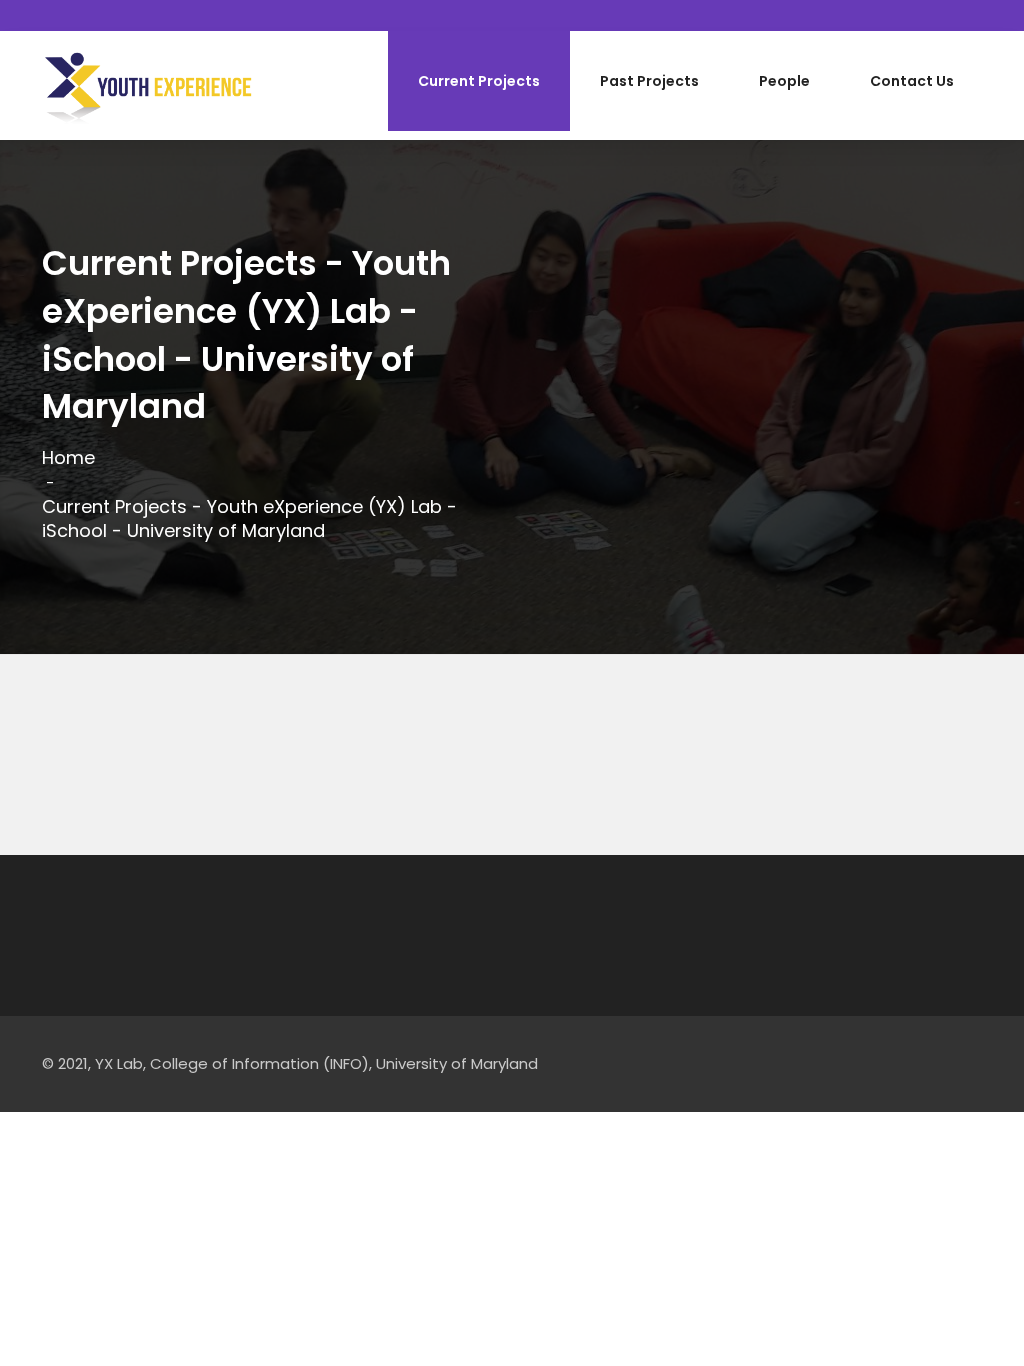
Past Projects (649, 81)
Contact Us (912, 81)
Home (68, 458)
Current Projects (479, 81)
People (784, 81)
